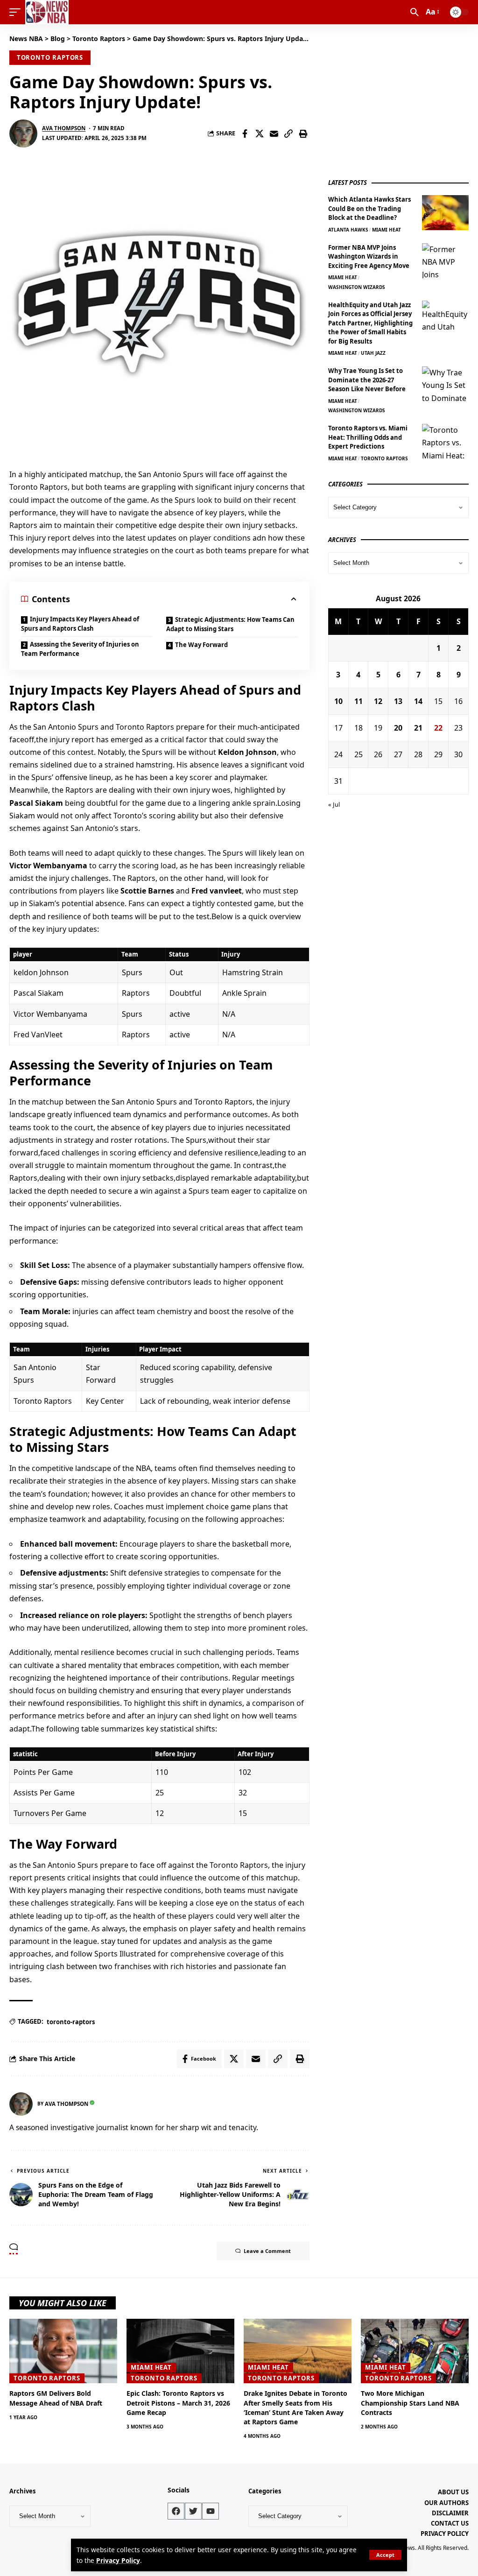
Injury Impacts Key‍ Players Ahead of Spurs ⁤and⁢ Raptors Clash (80, 624)
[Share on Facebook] (245, 134)
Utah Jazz (373, 353)
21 (418, 728)
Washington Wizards (357, 287)
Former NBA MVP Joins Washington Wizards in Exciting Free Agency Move (369, 257)
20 (398, 728)
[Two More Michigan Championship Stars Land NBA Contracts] (415, 2351)
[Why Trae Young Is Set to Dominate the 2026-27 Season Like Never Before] (445, 384)
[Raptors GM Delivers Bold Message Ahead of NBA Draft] (63, 2351)
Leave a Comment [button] (267, 2251)
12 (378, 701)
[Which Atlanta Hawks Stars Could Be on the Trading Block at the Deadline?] (445, 213)
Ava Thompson (64, 128)
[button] (385, 2555)
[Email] (274, 134)
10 (338, 701)
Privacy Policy (118, 2560)
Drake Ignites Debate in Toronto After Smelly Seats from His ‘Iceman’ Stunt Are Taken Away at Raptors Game (295, 2407)
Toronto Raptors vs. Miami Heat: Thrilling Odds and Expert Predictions (368, 437)
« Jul (334, 804)
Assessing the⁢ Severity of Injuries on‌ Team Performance (80, 649)
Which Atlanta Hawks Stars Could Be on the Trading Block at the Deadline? (369, 208)
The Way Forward (201, 645)
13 (398, 701)
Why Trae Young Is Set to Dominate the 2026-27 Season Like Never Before (367, 380)
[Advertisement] (398, 99)
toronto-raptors (71, 2022)
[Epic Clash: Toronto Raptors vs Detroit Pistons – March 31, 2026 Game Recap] (180, 2351)
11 (358, 701)
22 (438, 728)
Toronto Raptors (50, 57)
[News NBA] (47, 12)
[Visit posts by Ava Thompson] (23, 134)
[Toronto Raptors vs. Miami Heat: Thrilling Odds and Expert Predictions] (445, 441)
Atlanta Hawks (348, 230)
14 (418, 701)
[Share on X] (260, 134)
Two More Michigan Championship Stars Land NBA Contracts (410, 2403)
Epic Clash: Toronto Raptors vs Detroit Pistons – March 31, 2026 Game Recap (178, 2403)
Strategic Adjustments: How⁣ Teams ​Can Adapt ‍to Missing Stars (230, 624)
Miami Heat (387, 230)
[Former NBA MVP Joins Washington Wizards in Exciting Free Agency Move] (445, 261)
